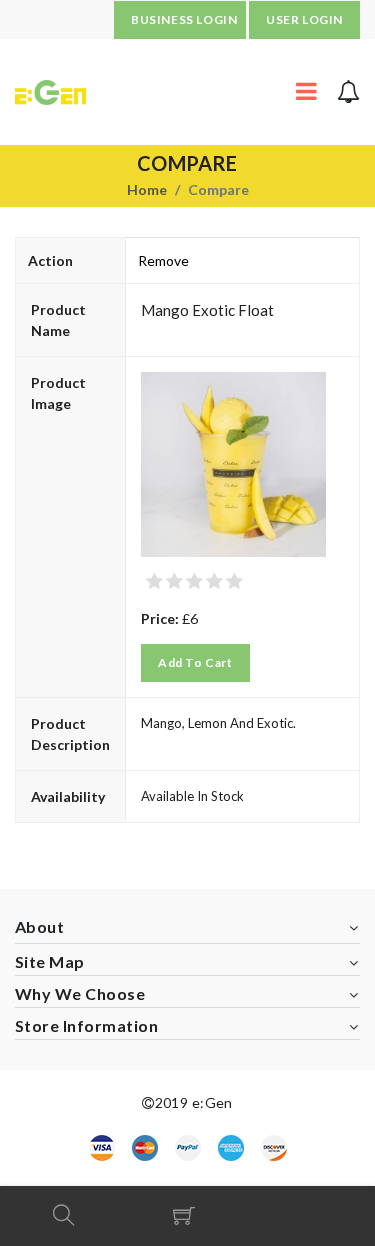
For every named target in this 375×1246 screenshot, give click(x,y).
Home (147, 189)
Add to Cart (195, 662)
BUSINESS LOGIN (184, 19)
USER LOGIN (304, 19)
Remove (163, 260)
